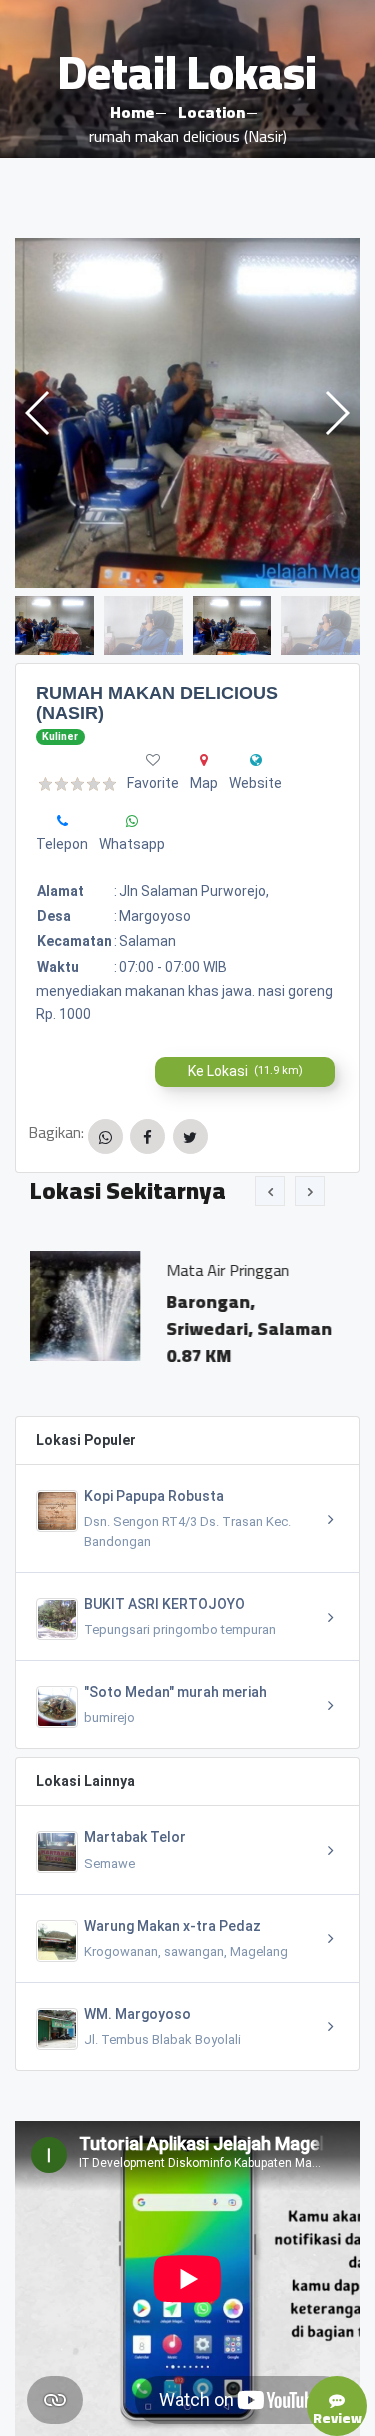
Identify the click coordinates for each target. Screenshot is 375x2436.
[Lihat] (187, 413)
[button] (336, 413)
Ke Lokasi (245, 1071)
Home (132, 112)
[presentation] (270, 1191)
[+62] (62, 821)
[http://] (256, 760)
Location (211, 112)
